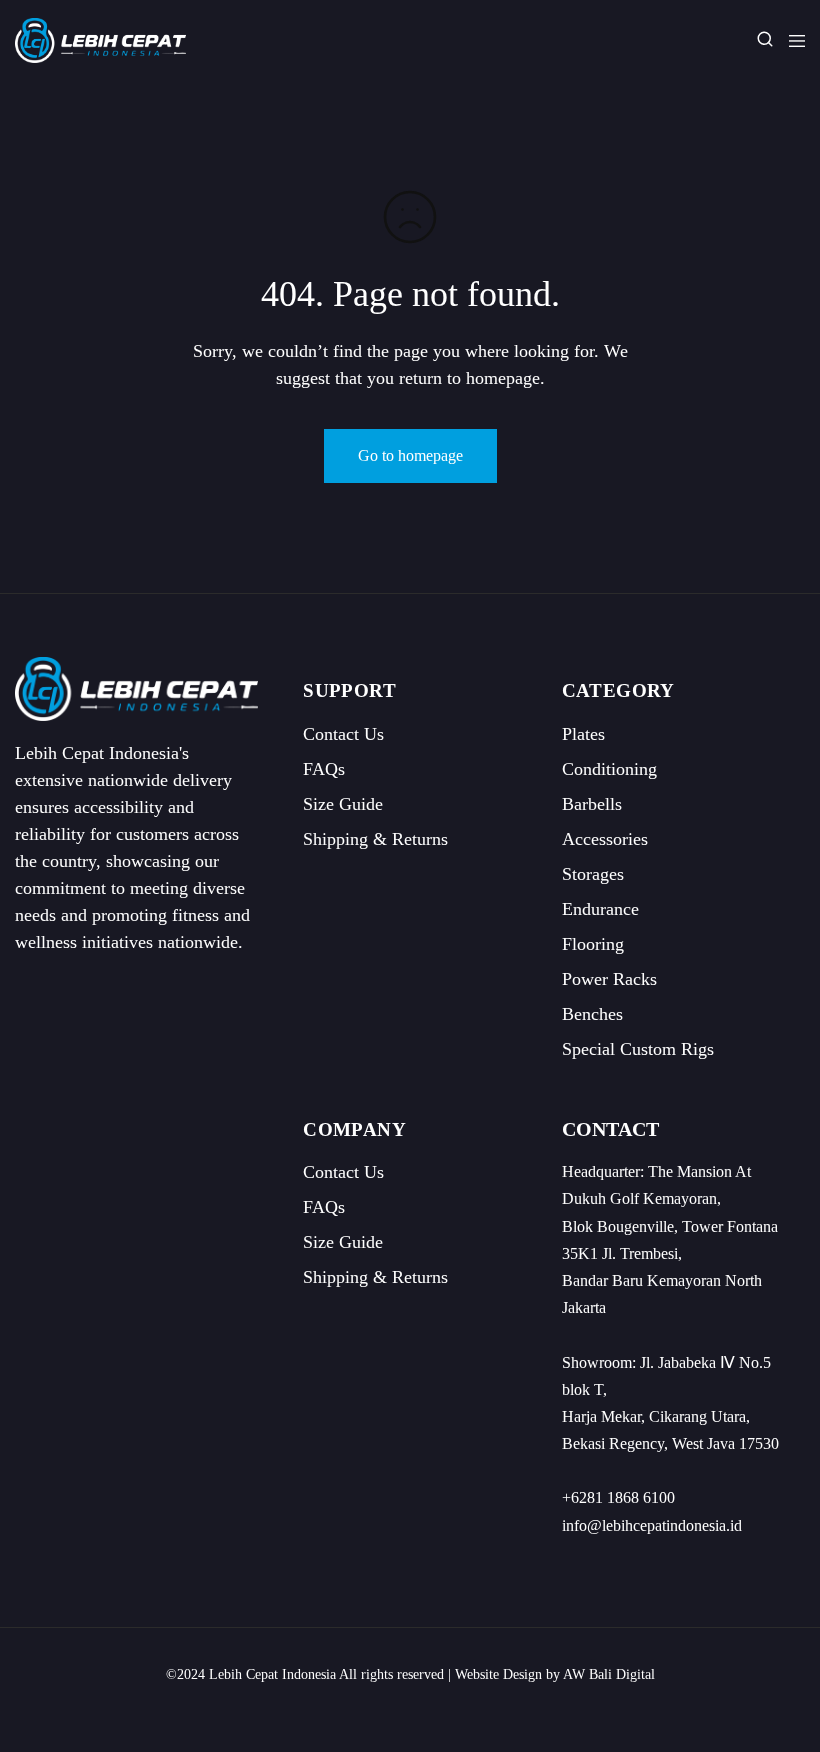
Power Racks (609, 979)
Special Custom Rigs (638, 1049)
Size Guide (343, 804)
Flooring (593, 944)
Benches (592, 1014)
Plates (583, 734)
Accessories (605, 839)
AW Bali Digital (609, 1674)
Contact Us (343, 734)
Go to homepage (410, 455)
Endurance (600, 909)
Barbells (592, 804)
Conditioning (609, 769)
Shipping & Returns (375, 839)
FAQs (324, 769)
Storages (593, 874)
